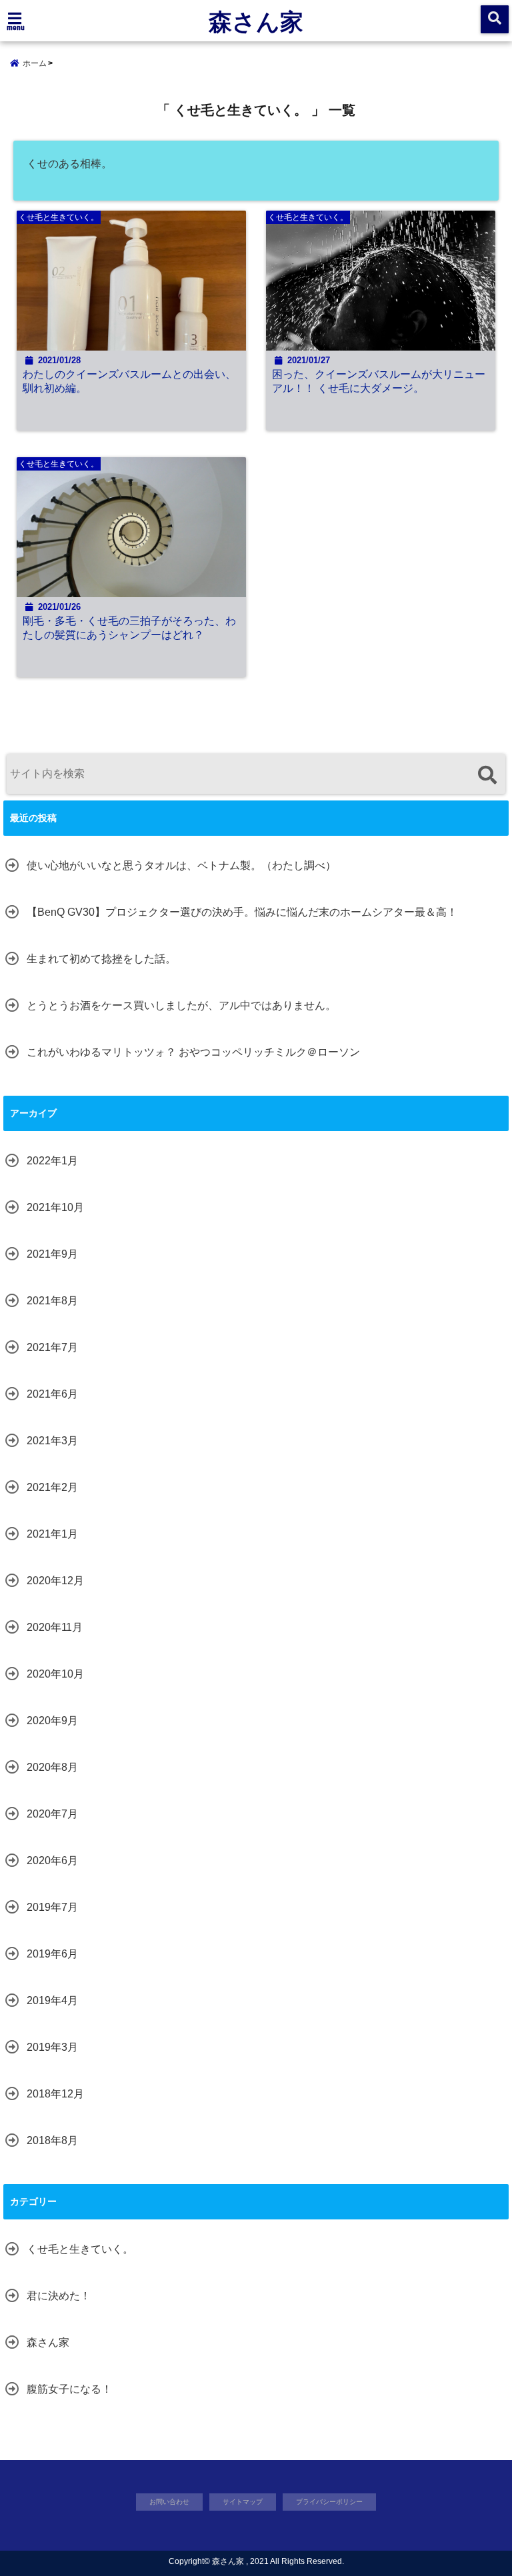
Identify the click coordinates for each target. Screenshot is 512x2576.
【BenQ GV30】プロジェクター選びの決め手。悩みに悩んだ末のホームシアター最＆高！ (242, 912)
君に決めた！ (59, 2296)
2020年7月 (52, 1814)
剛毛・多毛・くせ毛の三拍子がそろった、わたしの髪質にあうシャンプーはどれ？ (129, 628)
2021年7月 (52, 1347)
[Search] (487, 775)
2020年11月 (55, 1627)
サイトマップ (243, 2502)
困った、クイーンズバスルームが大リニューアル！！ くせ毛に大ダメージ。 (379, 381)
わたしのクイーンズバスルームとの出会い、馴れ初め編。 (129, 381)
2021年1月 (52, 1534)
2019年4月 (52, 2000)
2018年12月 (55, 2094)
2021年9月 (52, 1254)
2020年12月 (55, 1581)
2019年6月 (52, 1954)
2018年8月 (52, 2140)
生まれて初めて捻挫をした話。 (101, 959)
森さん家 (256, 21)
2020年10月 (55, 1674)
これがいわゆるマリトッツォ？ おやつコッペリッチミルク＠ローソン (193, 1052)
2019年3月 (52, 2047)
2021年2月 (52, 1487)
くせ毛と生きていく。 (80, 2249)
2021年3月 (52, 1441)
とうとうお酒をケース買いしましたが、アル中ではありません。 (181, 1005)
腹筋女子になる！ (69, 2389)
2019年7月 (52, 1907)
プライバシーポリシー (329, 2502)
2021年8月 (52, 1301)
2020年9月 (52, 1721)
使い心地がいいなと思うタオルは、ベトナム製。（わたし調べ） (181, 865)
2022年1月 (52, 1161)
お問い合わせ (169, 2502)
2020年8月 (52, 1767)
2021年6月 (52, 1394)
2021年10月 (55, 1207)
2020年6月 (52, 1861)
